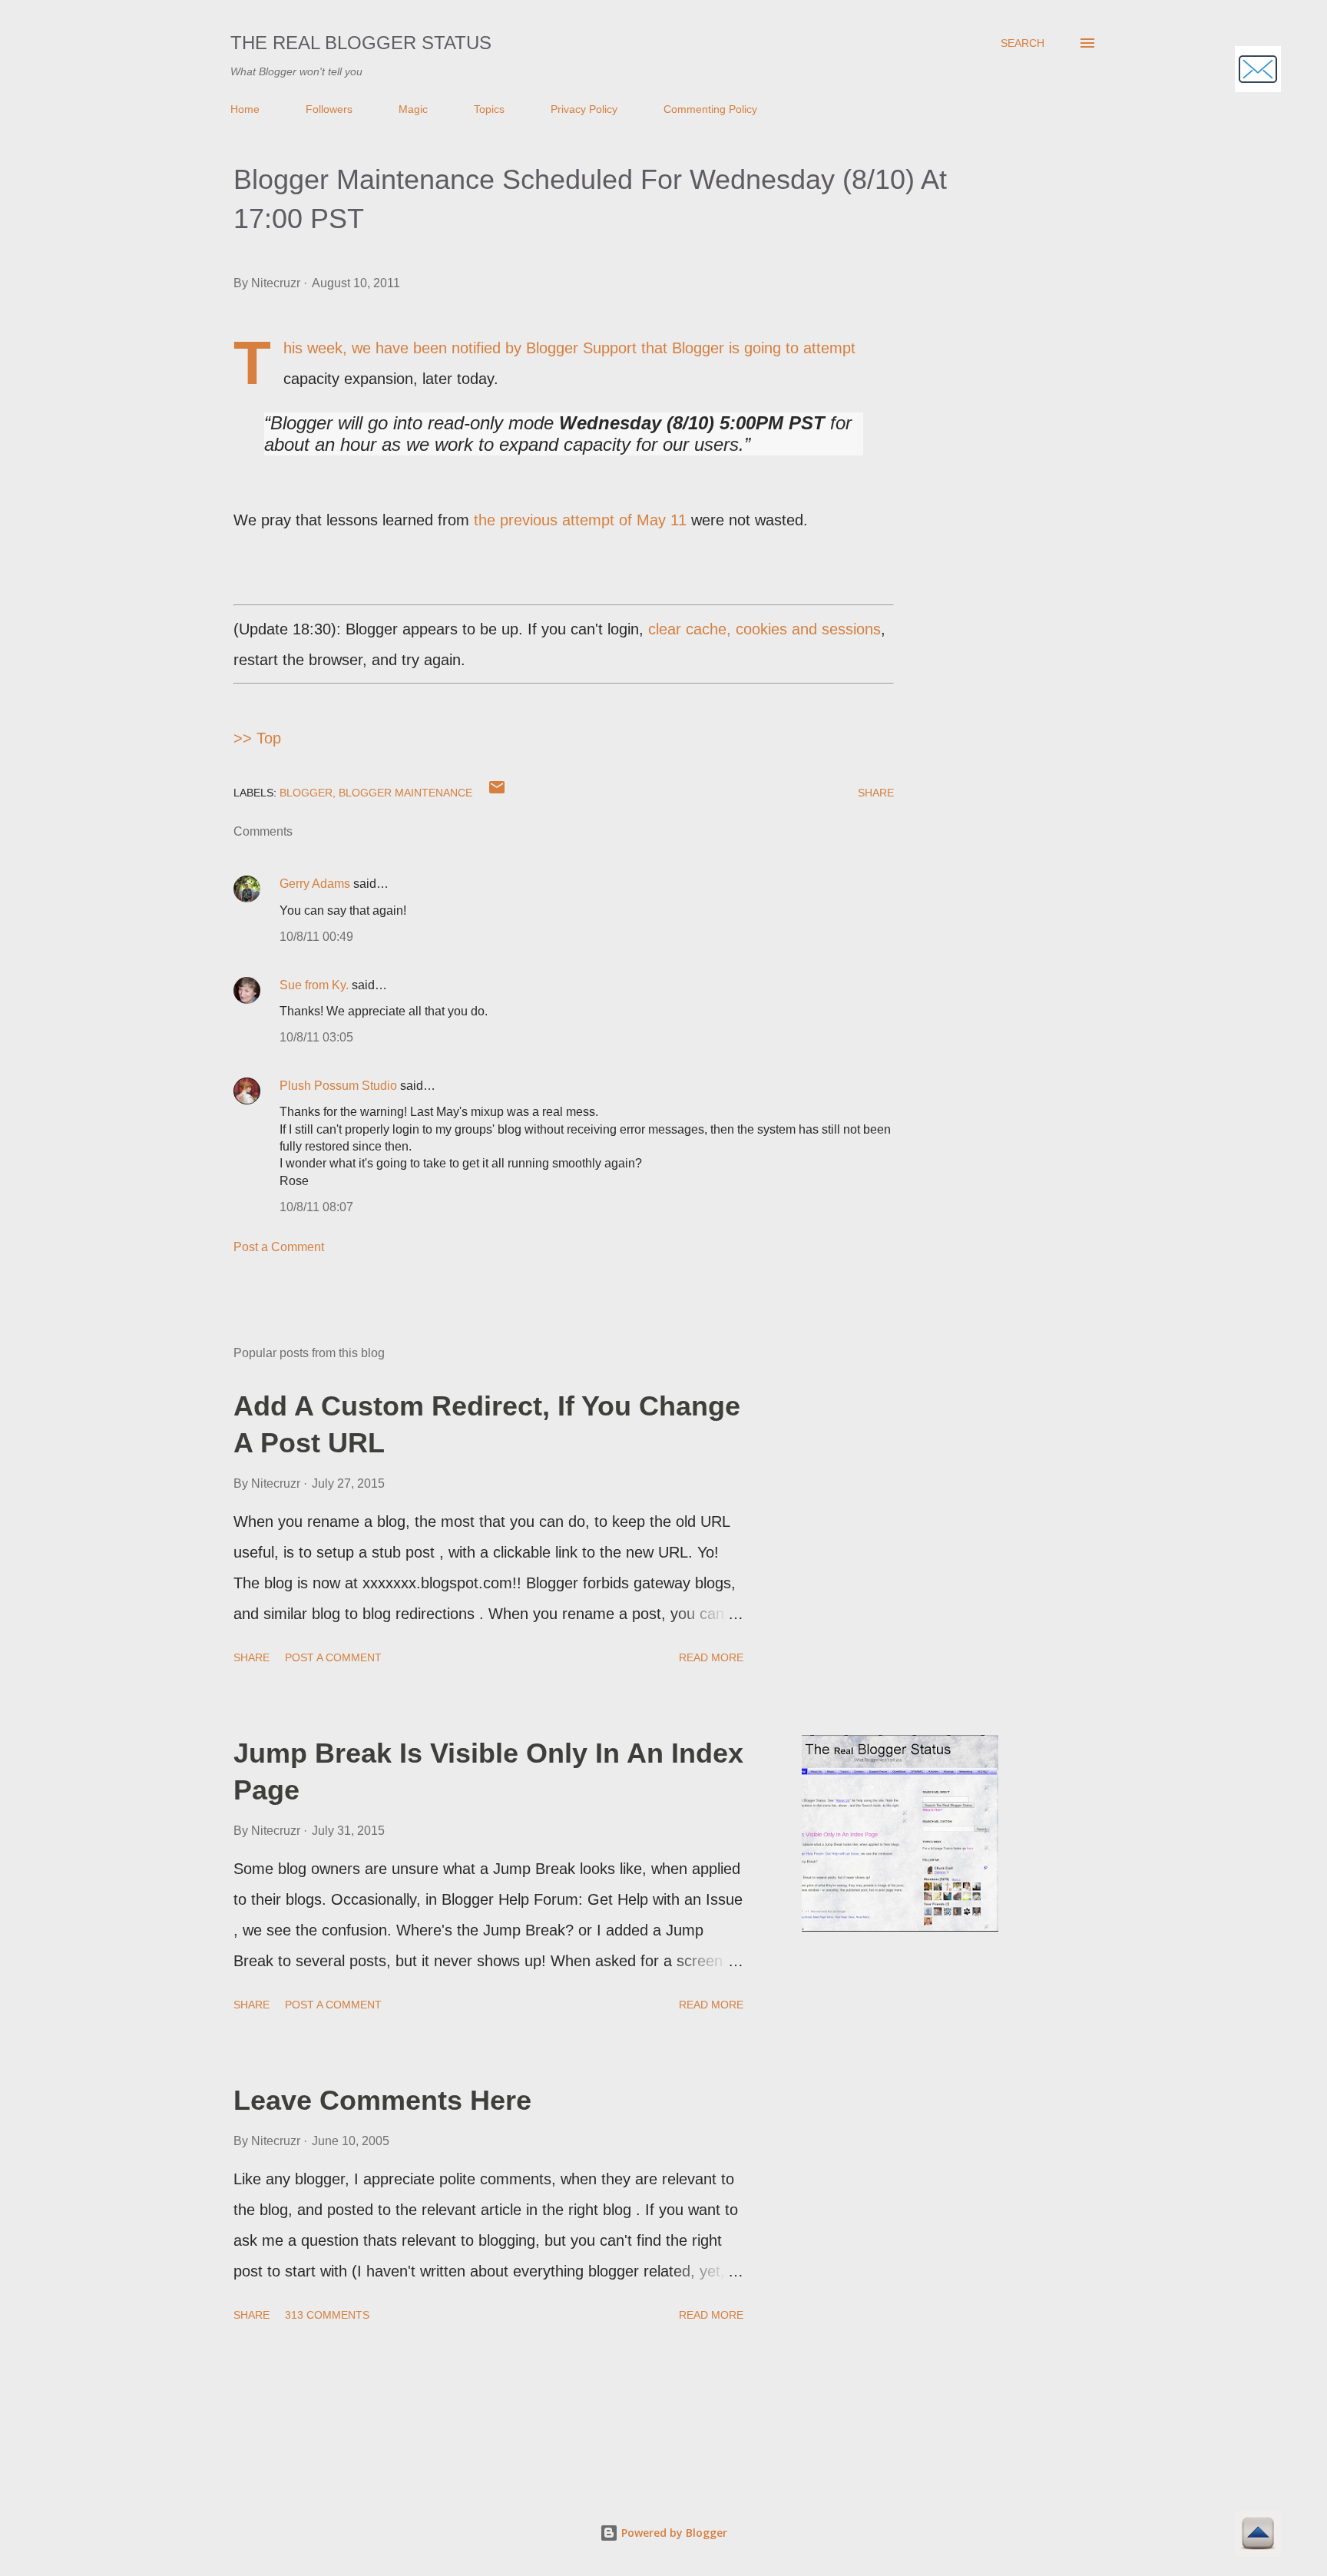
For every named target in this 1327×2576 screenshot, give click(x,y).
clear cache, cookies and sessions (764, 629)
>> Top (257, 738)
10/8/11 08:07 (316, 1207)
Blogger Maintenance (405, 793)
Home (245, 109)
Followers (329, 109)
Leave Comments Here (382, 2100)
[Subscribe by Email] (1258, 71)
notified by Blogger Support (544, 348)
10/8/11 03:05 (316, 1037)
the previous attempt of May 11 (580, 520)
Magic (413, 109)
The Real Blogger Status (361, 43)
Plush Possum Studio (338, 1086)
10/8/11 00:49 (316, 937)
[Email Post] (497, 793)
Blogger (306, 793)
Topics (489, 109)
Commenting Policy (710, 109)
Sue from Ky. (314, 985)
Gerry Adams (315, 884)
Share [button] (876, 793)
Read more (711, 1657)
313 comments (327, 2315)
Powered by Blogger (673, 2533)
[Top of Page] (1258, 2536)
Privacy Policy (584, 109)
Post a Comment (279, 1247)
